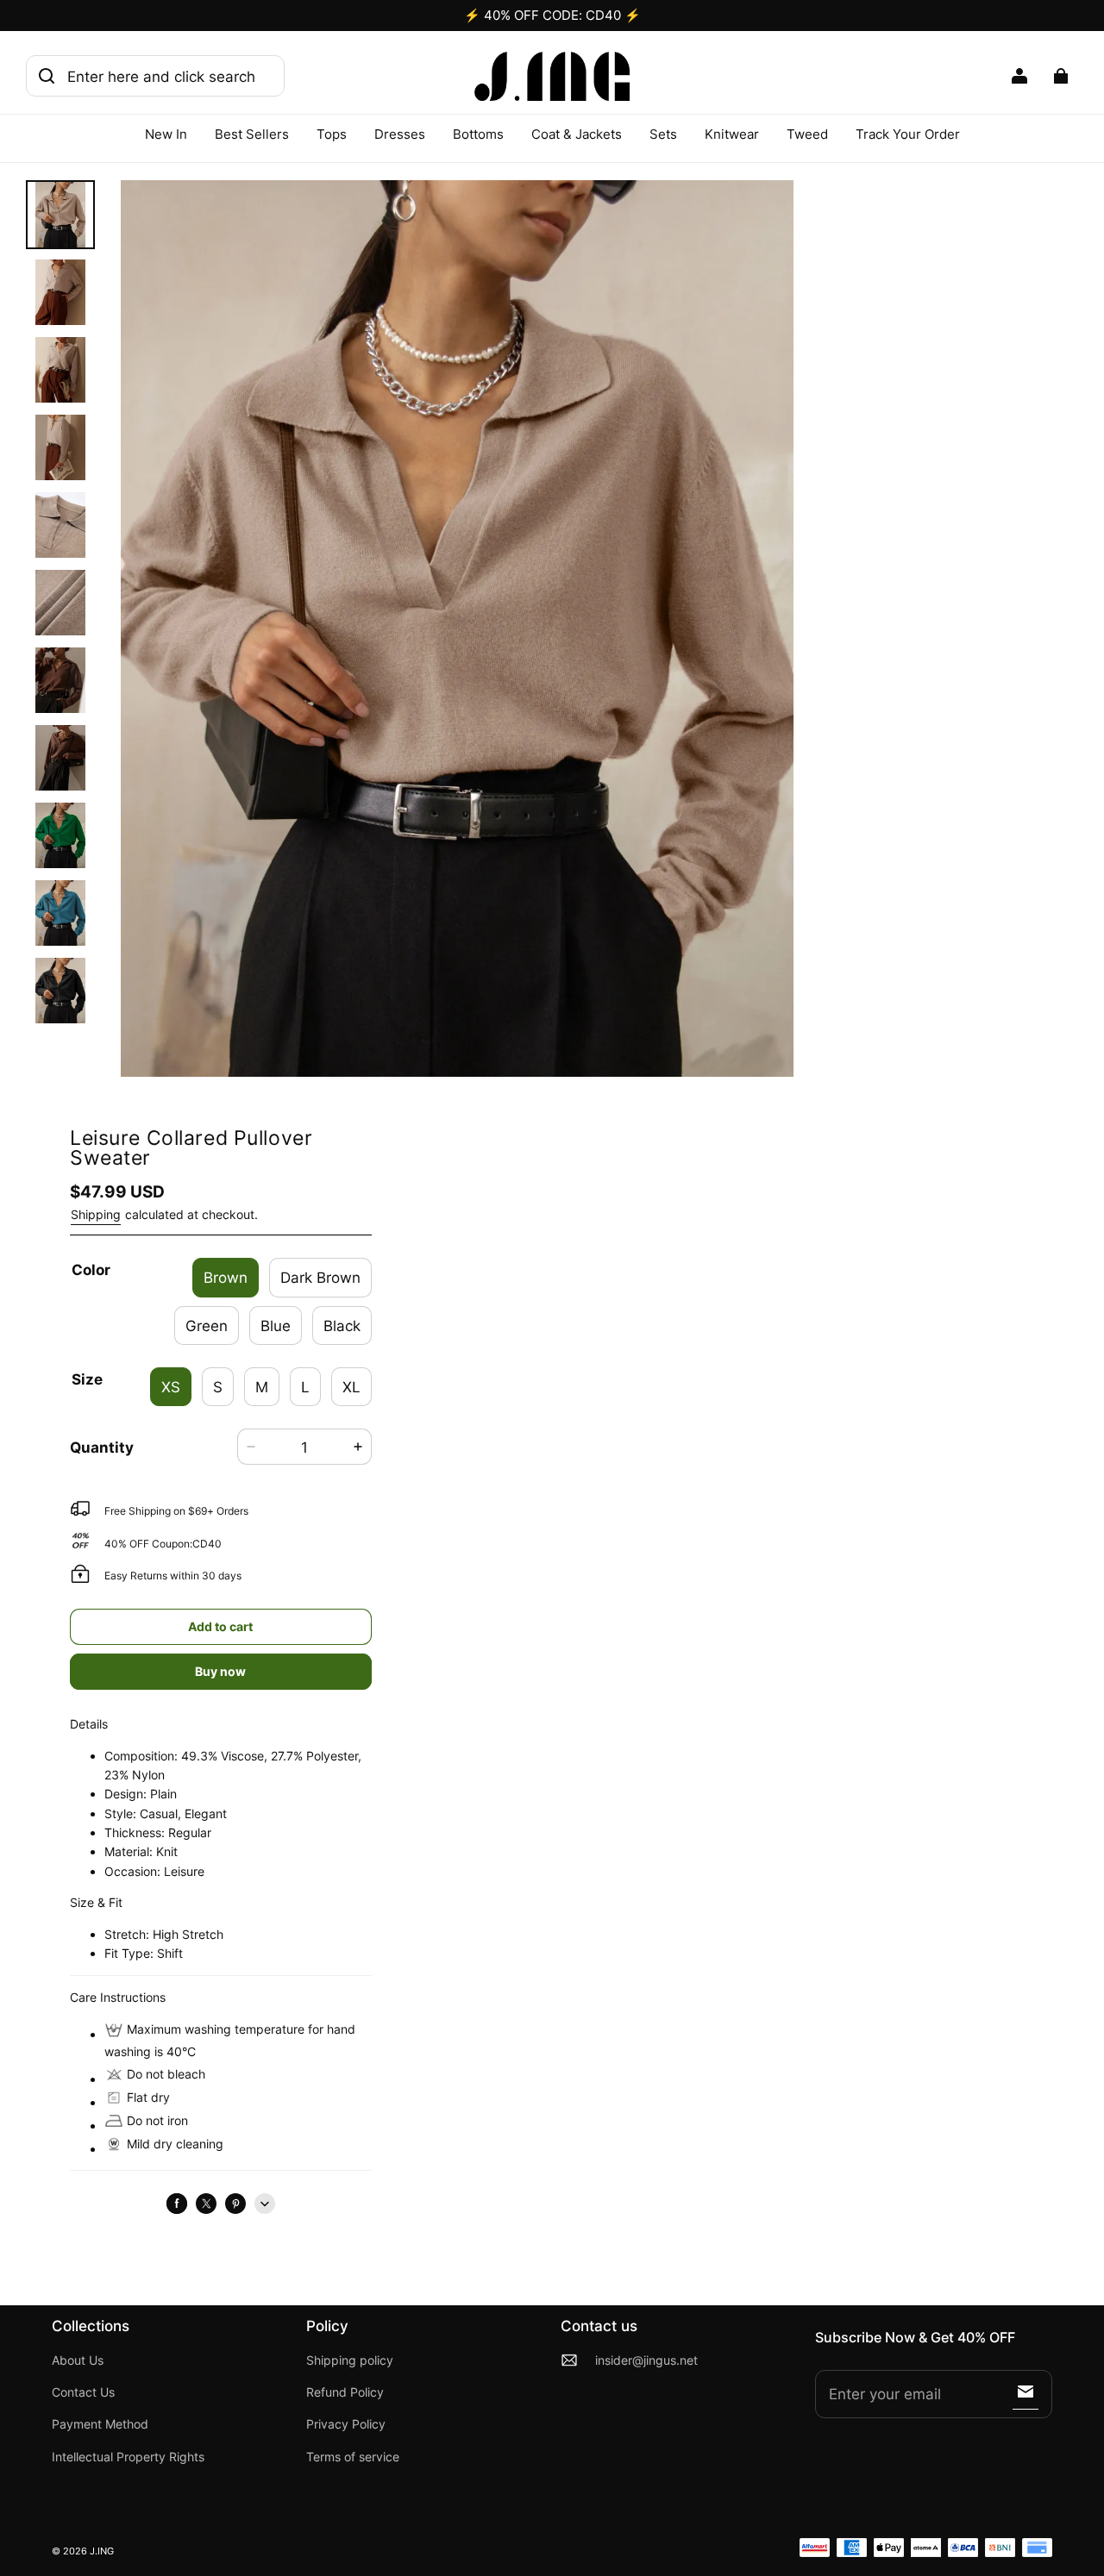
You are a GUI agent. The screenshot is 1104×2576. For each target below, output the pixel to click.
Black (342, 1326)
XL (351, 1387)
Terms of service (353, 2457)
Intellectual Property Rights (128, 2457)
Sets (663, 134)
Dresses (400, 134)
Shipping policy (350, 2360)
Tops (332, 134)
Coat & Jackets (577, 134)
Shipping (96, 1214)
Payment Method (100, 2424)
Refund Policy (345, 2392)
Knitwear (732, 134)
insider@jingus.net (646, 2360)
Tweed (807, 134)
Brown (226, 1277)
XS (171, 1387)
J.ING (102, 2551)
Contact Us (83, 2392)
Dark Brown (320, 1277)
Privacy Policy (346, 2424)
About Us (78, 2360)
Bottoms (478, 134)
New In (166, 134)
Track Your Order (908, 134)
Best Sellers (252, 134)
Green (207, 1326)
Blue (276, 1326)
